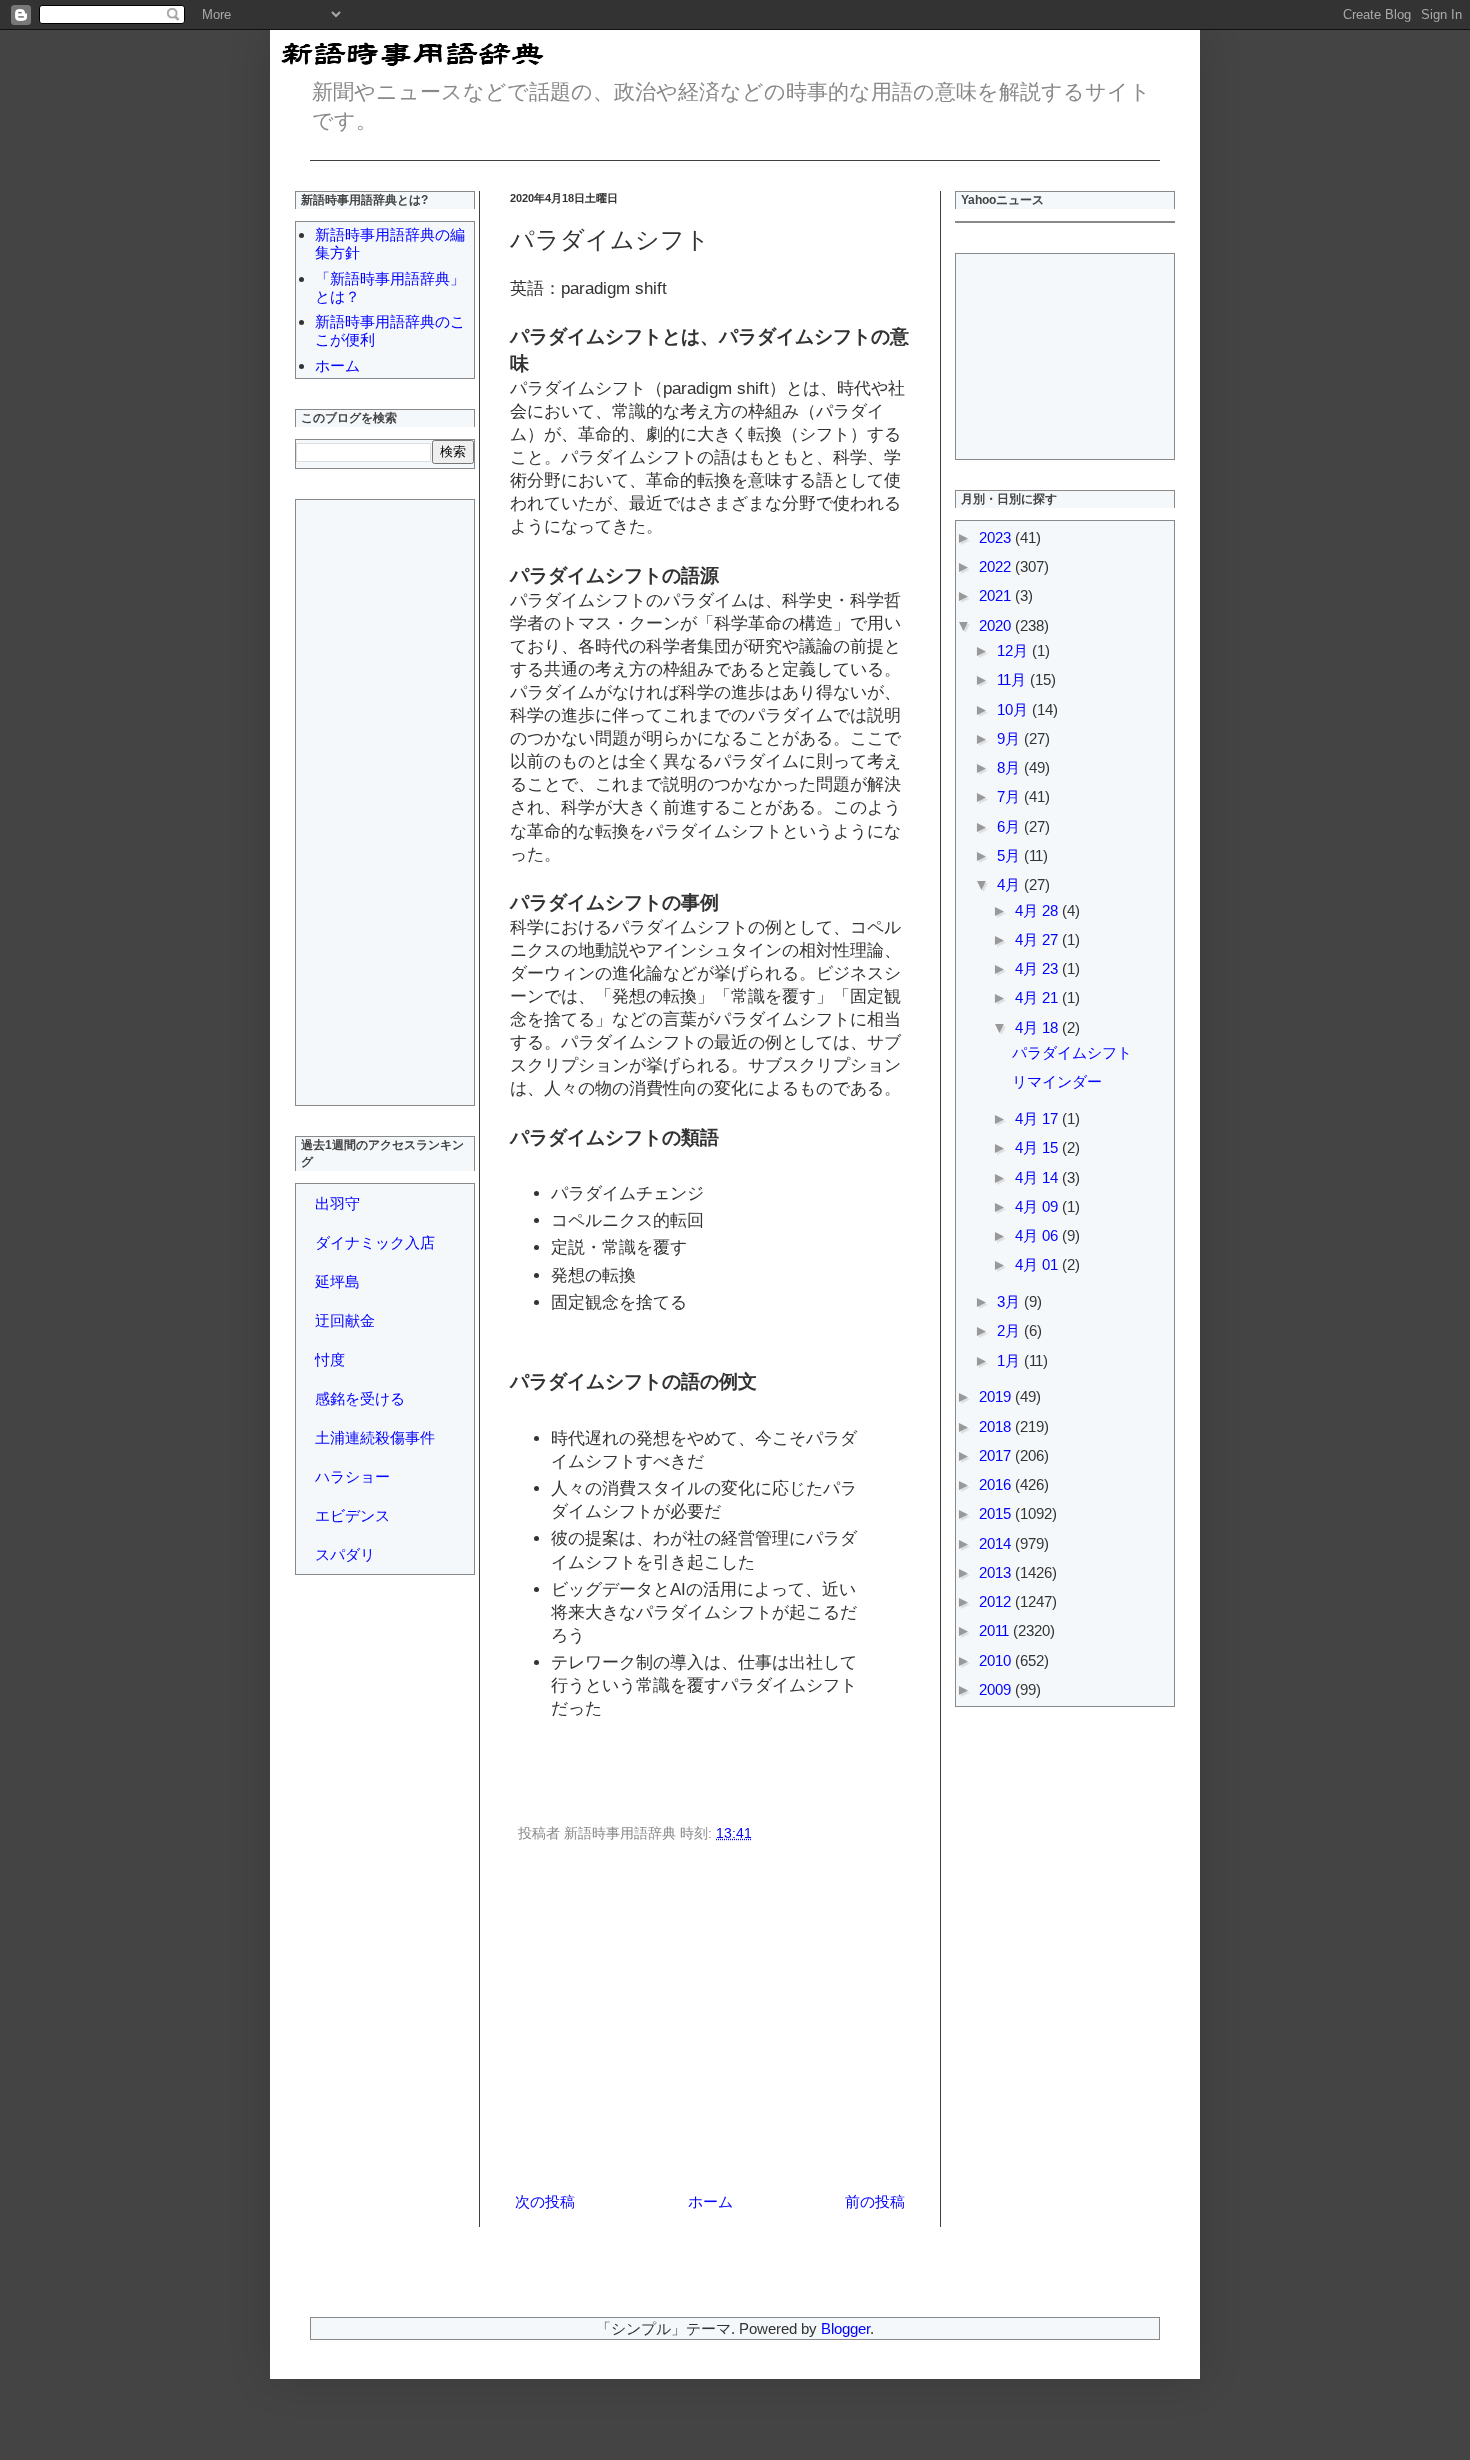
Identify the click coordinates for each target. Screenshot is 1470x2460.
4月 (1010, 884)
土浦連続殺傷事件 (375, 1437)
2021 (997, 595)
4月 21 (1038, 997)
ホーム (710, 2201)
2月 (1010, 1330)
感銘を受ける (360, 1398)
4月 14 (1038, 1177)
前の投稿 (875, 2201)
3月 (1010, 1301)
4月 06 (1038, 1235)
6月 (1010, 826)
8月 (1010, 767)
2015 (997, 1513)
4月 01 (1038, 1264)
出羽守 (337, 1203)
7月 (1010, 796)
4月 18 (1038, 1027)
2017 (997, 1455)
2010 (997, 1660)
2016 (997, 1484)
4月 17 (1038, 1118)
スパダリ (345, 1554)
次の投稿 (545, 2201)
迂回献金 (345, 1320)
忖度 (330, 1359)
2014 (997, 1543)
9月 (1010, 738)
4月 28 (1038, 910)
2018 (997, 1426)
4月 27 (1038, 939)
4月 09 (1038, 1206)
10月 (1014, 709)
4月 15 (1038, 1147)
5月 (1010, 855)
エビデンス (352, 1515)
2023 (997, 537)
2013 (997, 1572)
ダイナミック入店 (375, 1242)
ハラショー (352, 1476)
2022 (997, 566)
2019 (997, 1396)
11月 (1013, 679)
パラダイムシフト (1072, 1052)
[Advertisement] (710, 2021)
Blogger (845, 2328)
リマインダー (1057, 1081)
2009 (997, 1689)
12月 (1014, 650)
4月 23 (1038, 968)
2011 (996, 1630)
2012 (997, 1601)
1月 (1010, 1360)
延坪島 (337, 1281)
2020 (997, 625)
